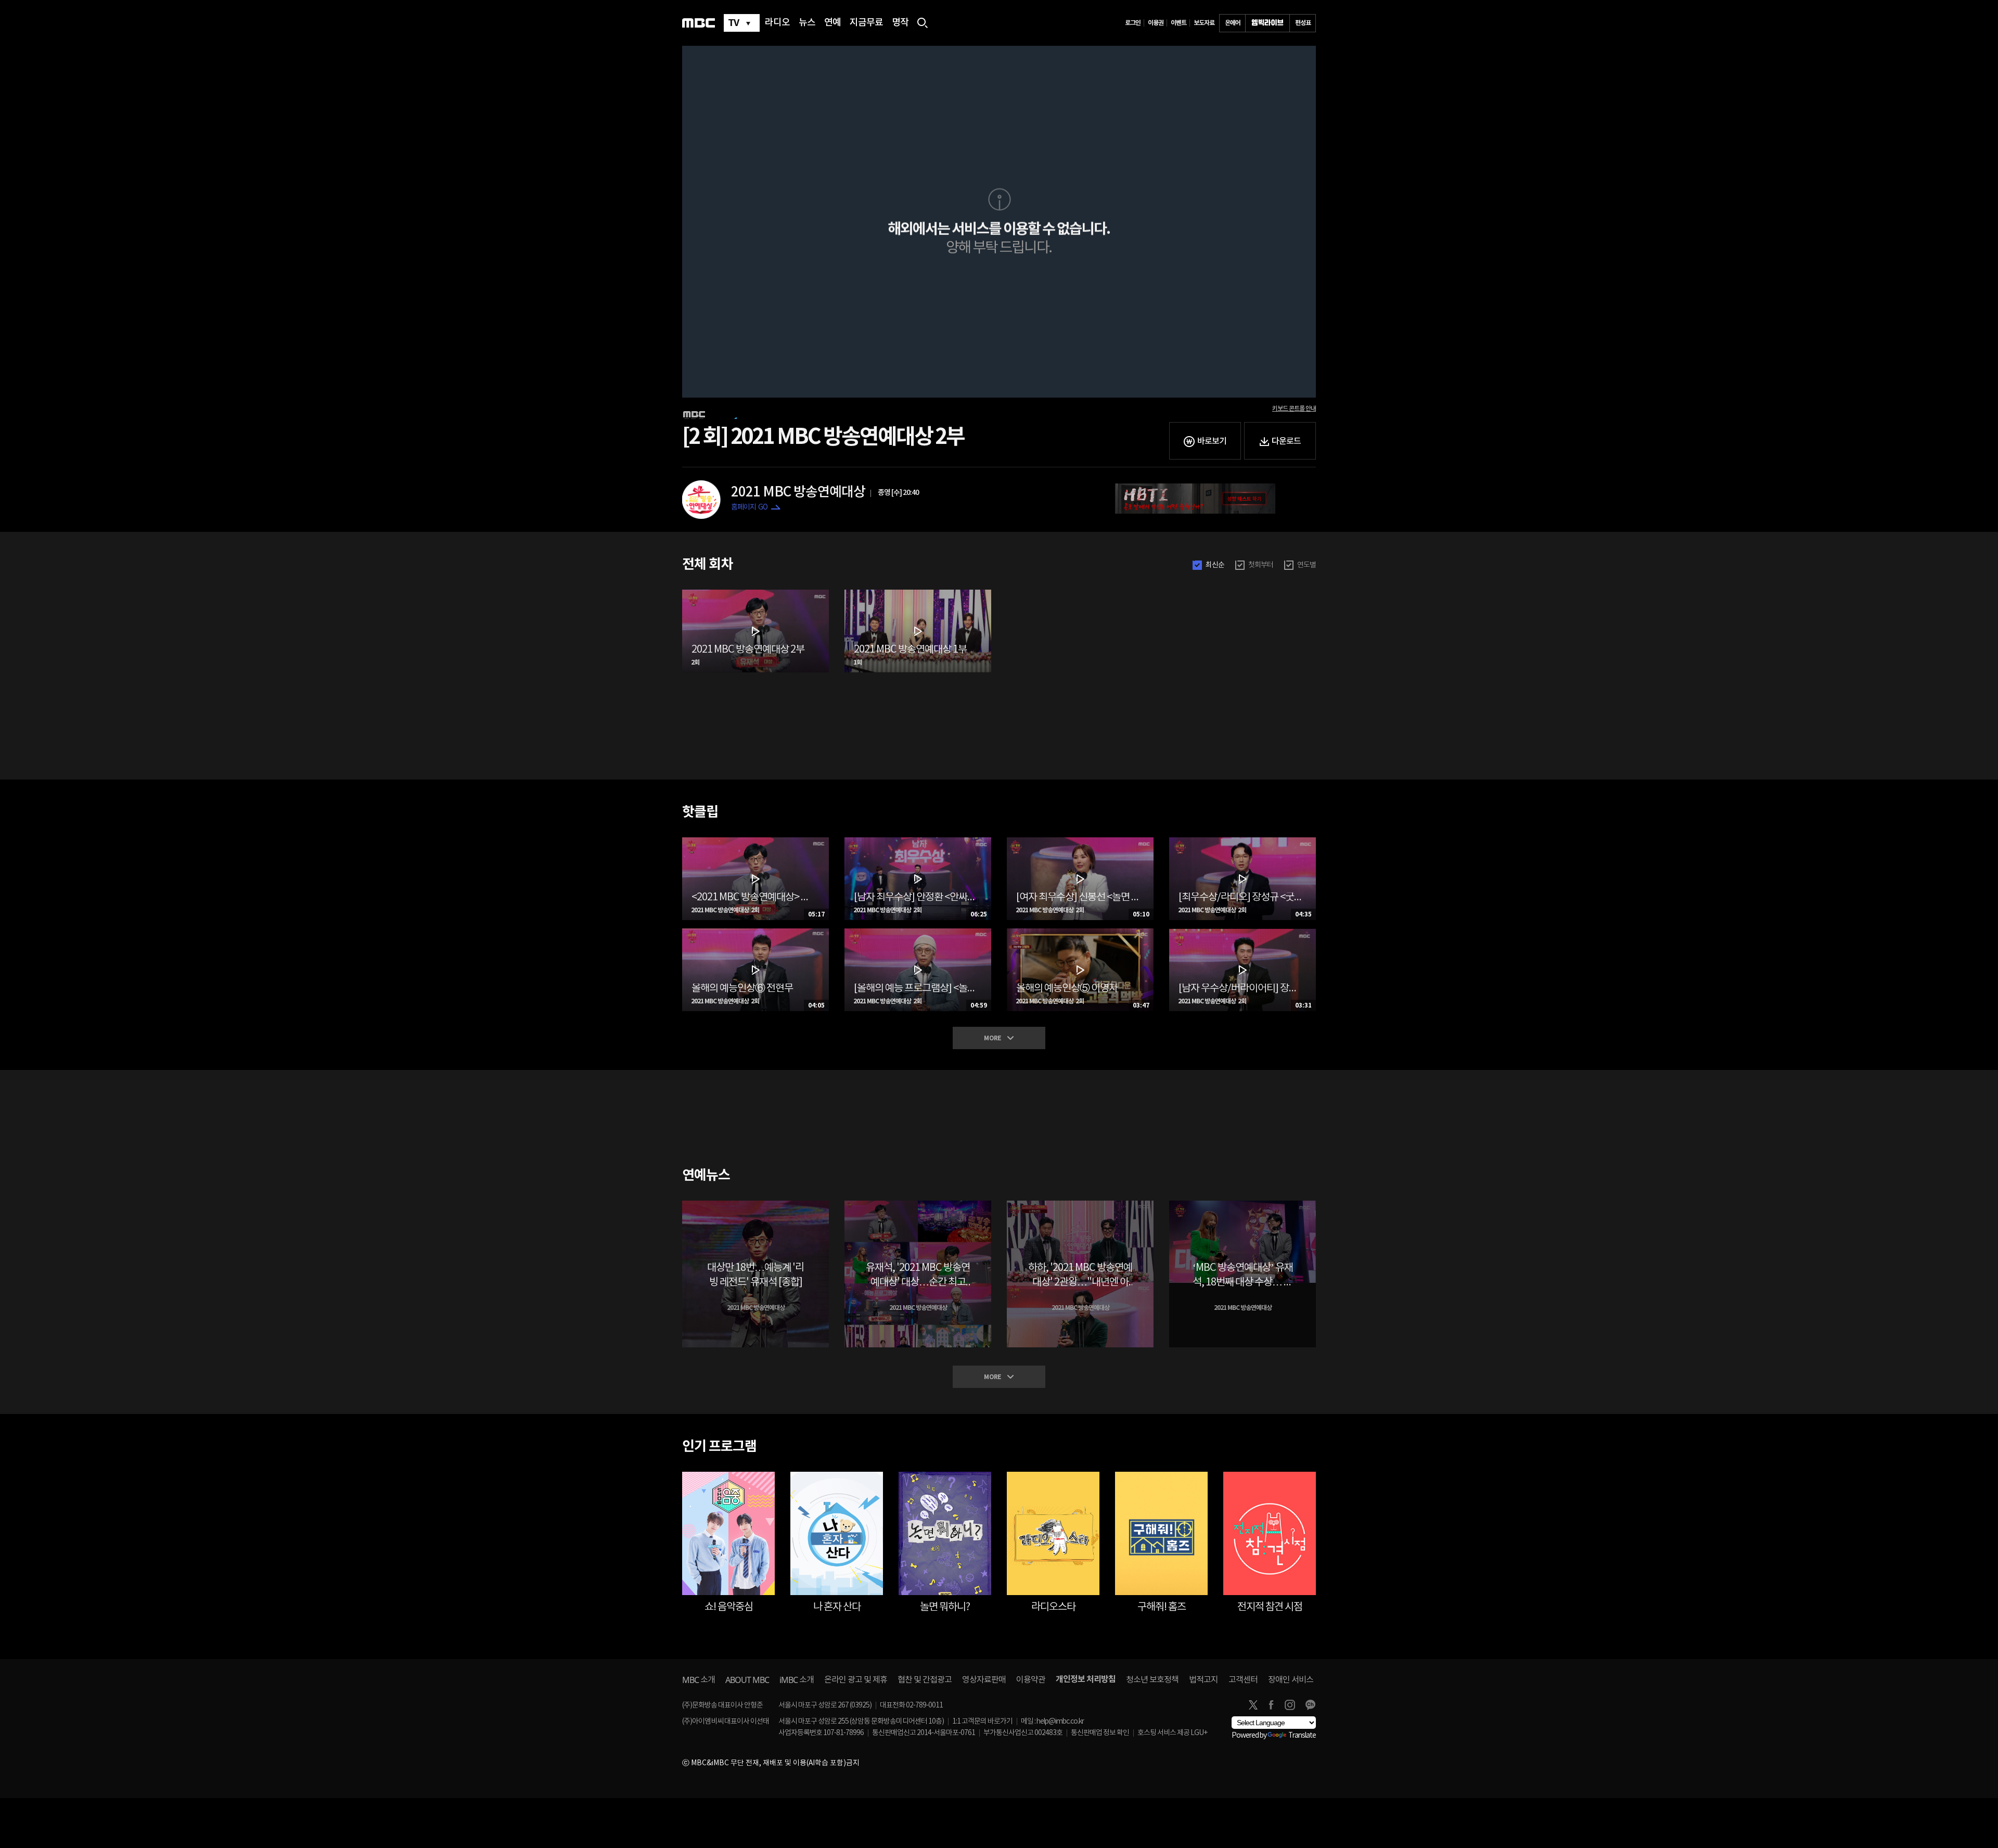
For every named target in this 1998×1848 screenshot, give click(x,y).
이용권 (1156, 23)
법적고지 (1203, 1680)
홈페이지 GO (749, 507)
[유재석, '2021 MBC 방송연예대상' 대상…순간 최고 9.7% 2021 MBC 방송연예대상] (918, 1205)
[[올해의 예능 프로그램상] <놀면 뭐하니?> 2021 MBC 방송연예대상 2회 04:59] (918, 933)
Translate (1302, 1736)
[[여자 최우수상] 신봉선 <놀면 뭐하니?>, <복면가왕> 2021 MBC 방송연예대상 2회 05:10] (1080, 842)
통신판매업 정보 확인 (1100, 1733)
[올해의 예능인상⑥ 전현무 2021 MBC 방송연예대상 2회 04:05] (755, 933)
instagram (1290, 1705)
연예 (832, 23)
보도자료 (1204, 23)
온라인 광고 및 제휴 (856, 1680)
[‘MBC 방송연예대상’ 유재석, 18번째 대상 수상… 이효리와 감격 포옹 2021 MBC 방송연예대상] (1243, 1205)
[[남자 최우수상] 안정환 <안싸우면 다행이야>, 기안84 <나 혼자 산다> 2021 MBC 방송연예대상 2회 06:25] (918, 842)
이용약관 (1031, 1680)
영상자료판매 (984, 1680)
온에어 (1233, 23)
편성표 (1303, 23)
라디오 (777, 23)
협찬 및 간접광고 (925, 1680)
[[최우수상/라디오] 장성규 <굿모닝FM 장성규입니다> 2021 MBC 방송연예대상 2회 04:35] (1243, 842)
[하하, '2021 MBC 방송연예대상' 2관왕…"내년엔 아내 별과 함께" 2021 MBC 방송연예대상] (1080, 1205)
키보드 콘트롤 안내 (1294, 409)
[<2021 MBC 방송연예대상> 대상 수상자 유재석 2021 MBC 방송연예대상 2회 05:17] (755, 842)
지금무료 (866, 23)
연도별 (1307, 565)
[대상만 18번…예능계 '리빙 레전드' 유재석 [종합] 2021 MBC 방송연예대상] (755, 1205)
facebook (1271, 1705)
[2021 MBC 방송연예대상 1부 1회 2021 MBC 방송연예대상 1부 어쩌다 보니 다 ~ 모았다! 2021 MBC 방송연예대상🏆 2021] (918, 594)
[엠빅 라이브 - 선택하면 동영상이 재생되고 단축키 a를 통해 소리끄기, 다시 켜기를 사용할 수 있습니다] (1267, 23)
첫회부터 (1261, 565)
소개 (699, 1680)
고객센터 (1243, 1680)
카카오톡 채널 (1310, 1705)
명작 (900, 23)
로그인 (1133, 23)
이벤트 (1179, 23)
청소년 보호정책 (1152, 1680)
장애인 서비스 (1291, 1680)
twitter (1253, 1705)
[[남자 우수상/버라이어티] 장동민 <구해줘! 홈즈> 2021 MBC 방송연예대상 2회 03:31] (1243, 933)
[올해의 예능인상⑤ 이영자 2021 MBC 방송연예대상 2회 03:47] (1080, 933)
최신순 (1215, 565)
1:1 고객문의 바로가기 (982, 1722)
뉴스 (807, 23)
